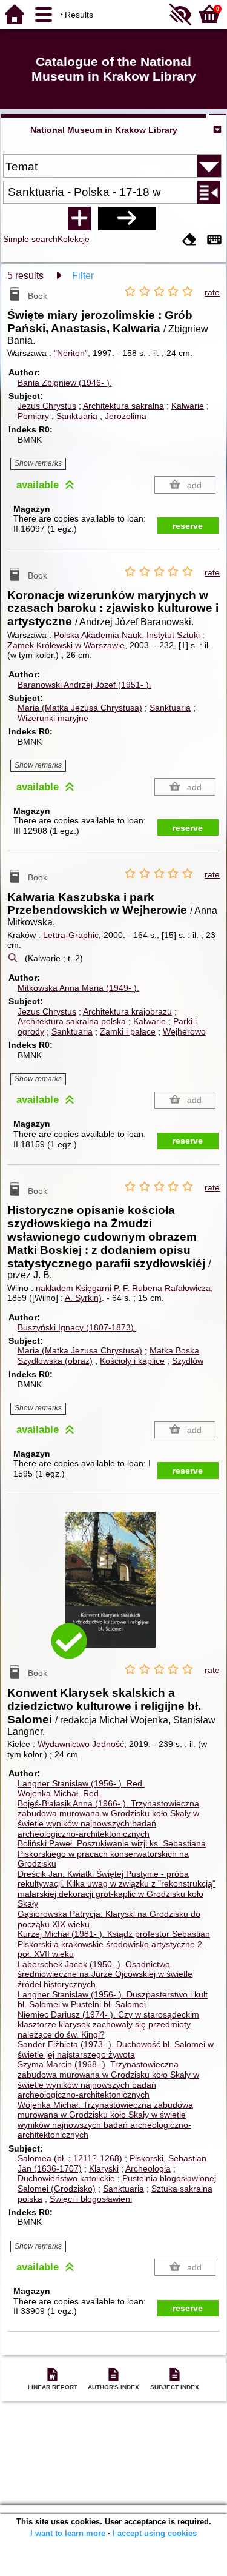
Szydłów (188, 1361)
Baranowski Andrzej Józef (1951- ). (84, 685)
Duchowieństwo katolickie (66, 2178)
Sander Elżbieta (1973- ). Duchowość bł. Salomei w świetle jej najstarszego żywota (116, 2049)
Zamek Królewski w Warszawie (66, 645)
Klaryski (104, 2168)
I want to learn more (68, 2533)
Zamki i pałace (128, 1031)
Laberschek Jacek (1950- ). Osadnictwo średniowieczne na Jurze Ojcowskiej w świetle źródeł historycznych (105, 1974)
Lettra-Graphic (71, 935)
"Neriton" (71, 353)
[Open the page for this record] (114, 1588)
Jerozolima (126, 416)
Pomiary (33, 416)
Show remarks (38, 463)
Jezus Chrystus (47, 406)
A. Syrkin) (83, 1298)
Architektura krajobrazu (127, 1011)
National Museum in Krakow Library (104, 130)
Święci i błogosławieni (91, 2199)
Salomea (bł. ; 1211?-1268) (70, 2158)
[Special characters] (214, 240)
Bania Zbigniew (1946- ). (65, 383)
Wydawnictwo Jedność (81, 1744)
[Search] (127, 218)
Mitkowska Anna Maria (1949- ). (78, 988)
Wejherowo (184, 1031)
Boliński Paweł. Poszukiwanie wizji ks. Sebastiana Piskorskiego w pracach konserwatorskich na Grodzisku (112, 1853)
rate (212, 292)
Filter (83, 276)
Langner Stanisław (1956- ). (81, 1783)
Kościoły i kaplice (132, 1361)
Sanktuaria (77, 416)
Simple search (30, 239)
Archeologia (148, 2168)
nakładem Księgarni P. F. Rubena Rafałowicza (123, 1288)
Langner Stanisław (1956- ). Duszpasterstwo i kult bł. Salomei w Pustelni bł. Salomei (113, 2000)
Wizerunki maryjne (53, 718)
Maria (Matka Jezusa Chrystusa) (80, 708)
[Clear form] (189, 240)
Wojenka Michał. (59, 1793)
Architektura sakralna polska (72, 1021)
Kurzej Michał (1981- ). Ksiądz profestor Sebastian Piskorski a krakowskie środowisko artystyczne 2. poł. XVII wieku (114, 1944)
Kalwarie (188, 406)
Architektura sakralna (123, 406)
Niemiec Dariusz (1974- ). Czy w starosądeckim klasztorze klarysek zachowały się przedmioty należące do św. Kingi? (108, 2024)
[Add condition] (79, 218)
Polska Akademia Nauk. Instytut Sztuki (127, 635)
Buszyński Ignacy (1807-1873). (77, 1327)
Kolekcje (74, 239)
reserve (188, 526)
